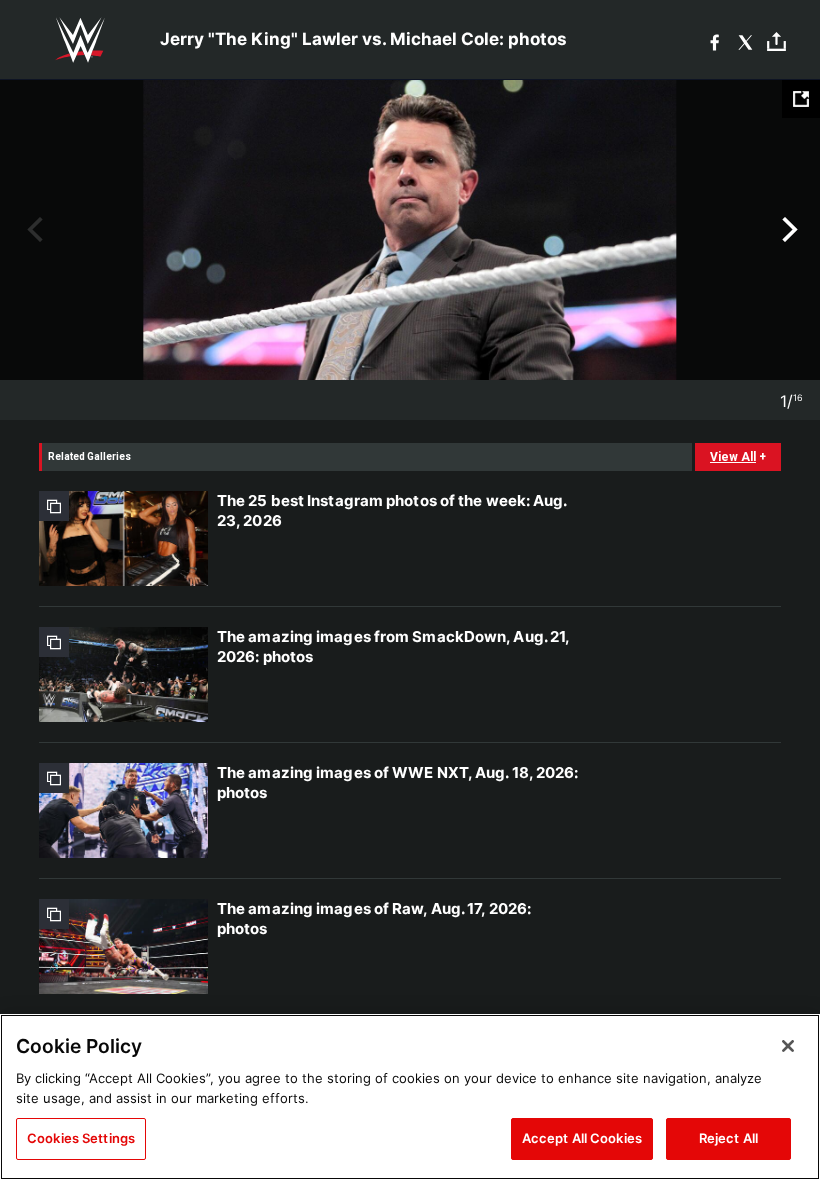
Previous (32, 230)
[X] (745, 40)
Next (787, 230)
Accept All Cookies (582, 1138)
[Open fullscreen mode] (801, 99)
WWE (80, 40)
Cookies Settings (81, 1138)
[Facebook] (714, 40)
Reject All (728, 1138)
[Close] (788, 1046)
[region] (410, 1097)
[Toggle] (776, 40)
